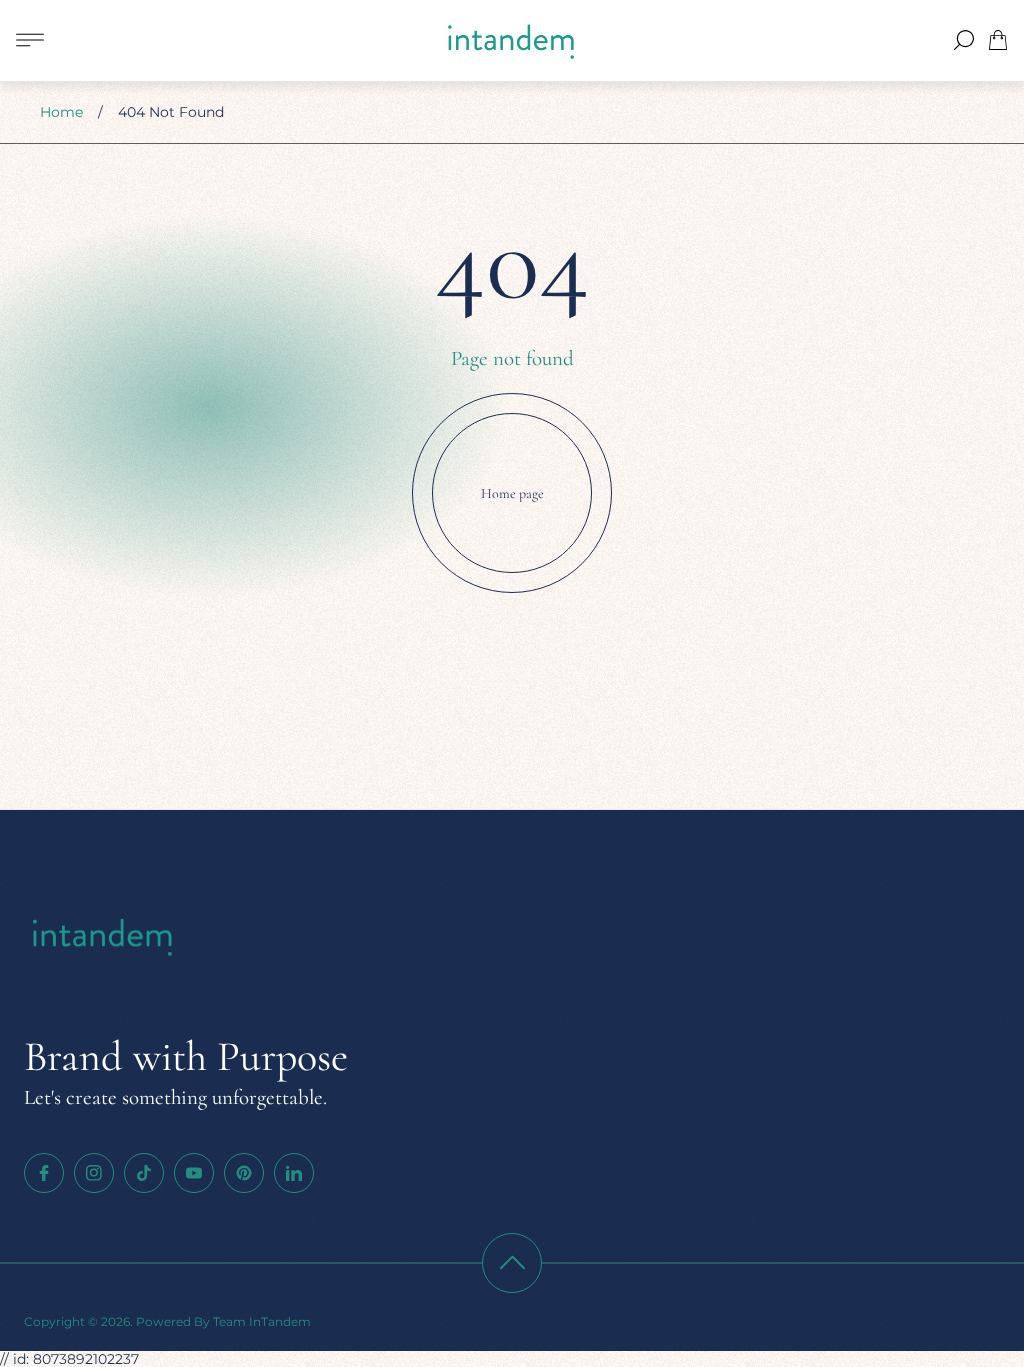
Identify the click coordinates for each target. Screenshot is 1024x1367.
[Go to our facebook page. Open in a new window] (44, 1173)
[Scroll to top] (512, 1263)
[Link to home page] (104, 938)
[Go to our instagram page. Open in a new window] (94, 1173)
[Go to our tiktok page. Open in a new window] (144, 1173)
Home (61, 112)
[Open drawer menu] (30, 40)
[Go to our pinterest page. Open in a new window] (244, 1173)
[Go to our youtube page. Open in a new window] (194, 1173)
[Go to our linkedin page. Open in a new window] (294, 1173)
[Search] (964, 40)
